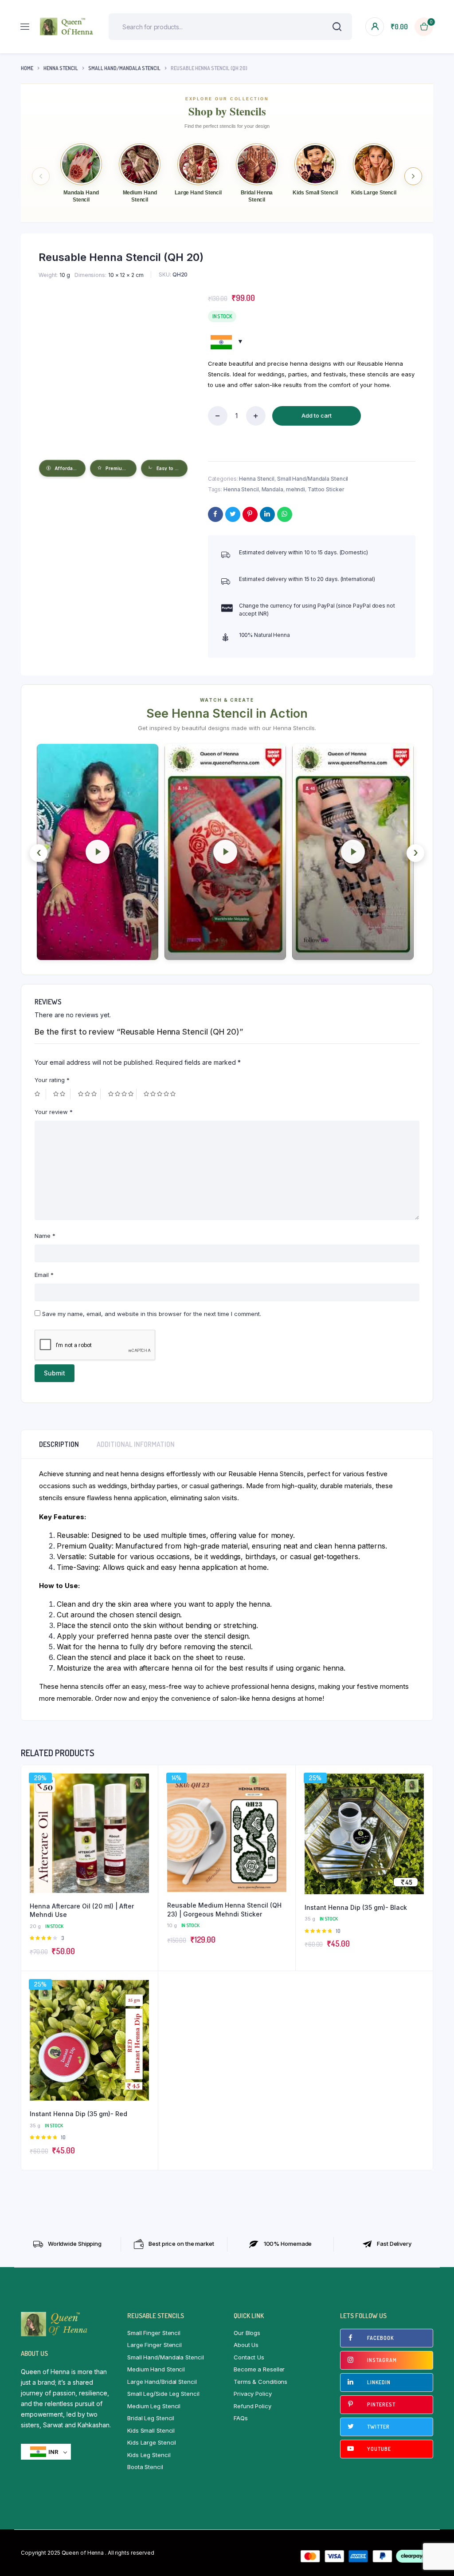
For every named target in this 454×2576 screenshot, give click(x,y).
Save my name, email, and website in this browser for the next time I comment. (152, 1314)
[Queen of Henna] (67, 26)
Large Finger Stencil (155, 2345)
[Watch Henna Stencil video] (98, 852)
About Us (246, 2345)
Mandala (272, 489)
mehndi (295, 489)
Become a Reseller (259, 2369)
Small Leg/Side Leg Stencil (163, 2394)
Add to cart (317, 415)
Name (45, 1236)
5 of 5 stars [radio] (161, 1094)
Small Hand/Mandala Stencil (124, 68)
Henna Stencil (61, 68)
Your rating (52, 1080)
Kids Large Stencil (152, 2442)
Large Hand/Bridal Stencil (162, 2382)
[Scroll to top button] (440, 2540)
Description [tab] (59, 1444)
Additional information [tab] (136, 1444)
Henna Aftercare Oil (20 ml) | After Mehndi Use (82, 1910)
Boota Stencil (145, 2467)
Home (27, 68)
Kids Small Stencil (151, 2430)
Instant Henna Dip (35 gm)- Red (78, 2114)
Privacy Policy (253, 2394)
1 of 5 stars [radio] (40, 1094)
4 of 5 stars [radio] (122, 1094)
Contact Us (249, 2357)
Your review (54, 1112)
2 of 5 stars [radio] (62, 1094)
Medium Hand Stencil (156, 2369)
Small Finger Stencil (154, 2333)
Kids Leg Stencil (149, 2455)
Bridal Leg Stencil (151, 2418)
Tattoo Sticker (326, 489)
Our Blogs (247, 2333)
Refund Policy (252, 2406)
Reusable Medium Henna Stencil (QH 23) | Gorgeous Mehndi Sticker (224, 1910)
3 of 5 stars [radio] (89, 1094)
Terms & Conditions (260, 2382)
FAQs (241, 2418)
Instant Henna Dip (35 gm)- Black (356, 1907)
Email (44, 1275)
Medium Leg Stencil (154, 2406)
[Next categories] (413, 176)
